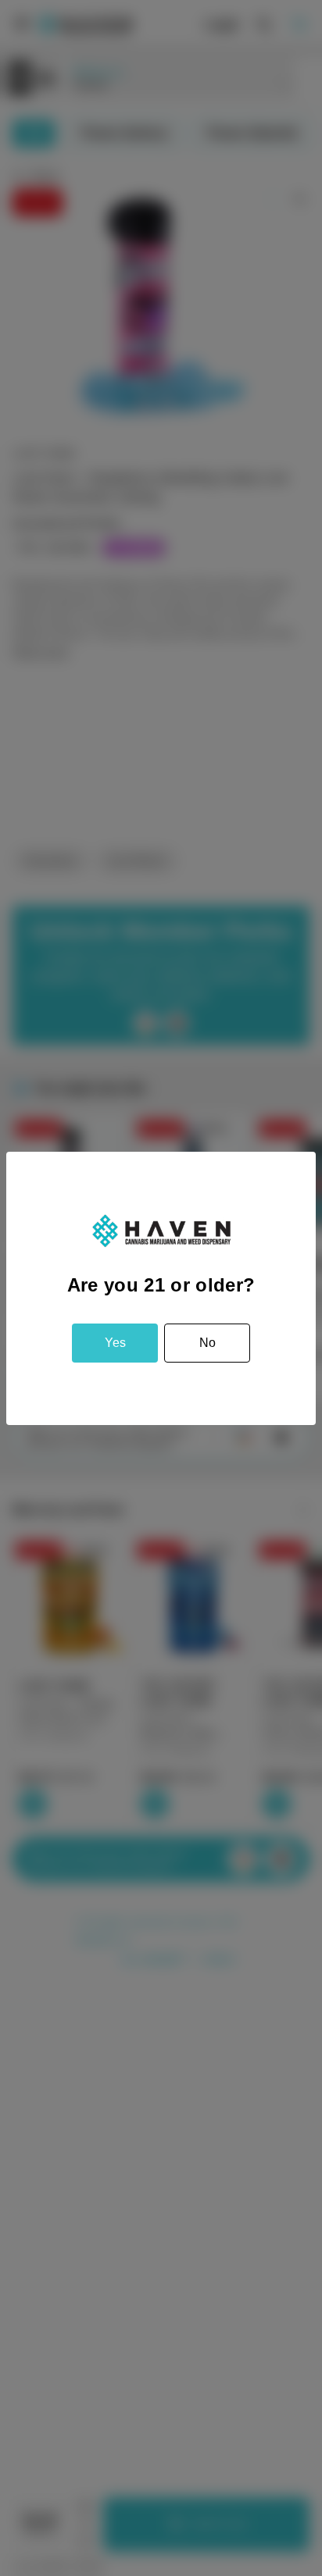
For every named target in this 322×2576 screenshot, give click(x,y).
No (208, 1343)
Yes (115, 1343)
